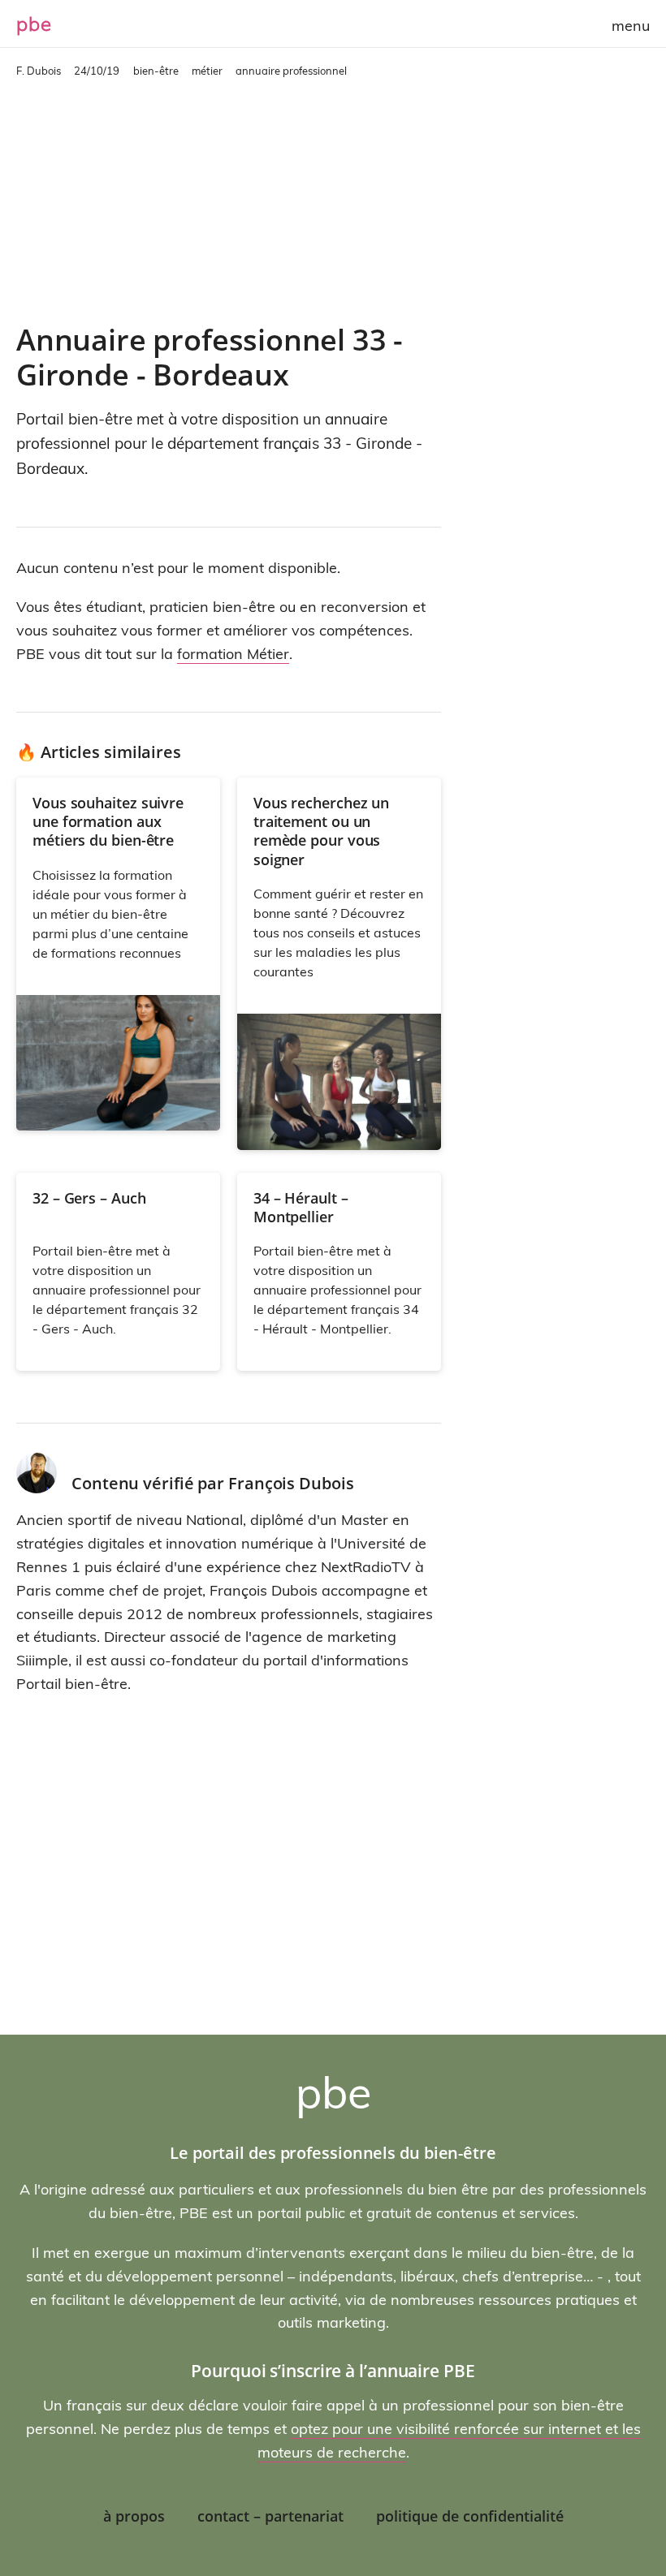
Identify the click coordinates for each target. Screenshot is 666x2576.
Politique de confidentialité (470, 2516)
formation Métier (233, 654)
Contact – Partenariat (270, 2516)
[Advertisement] (229, 200)
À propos (134, 2516)
